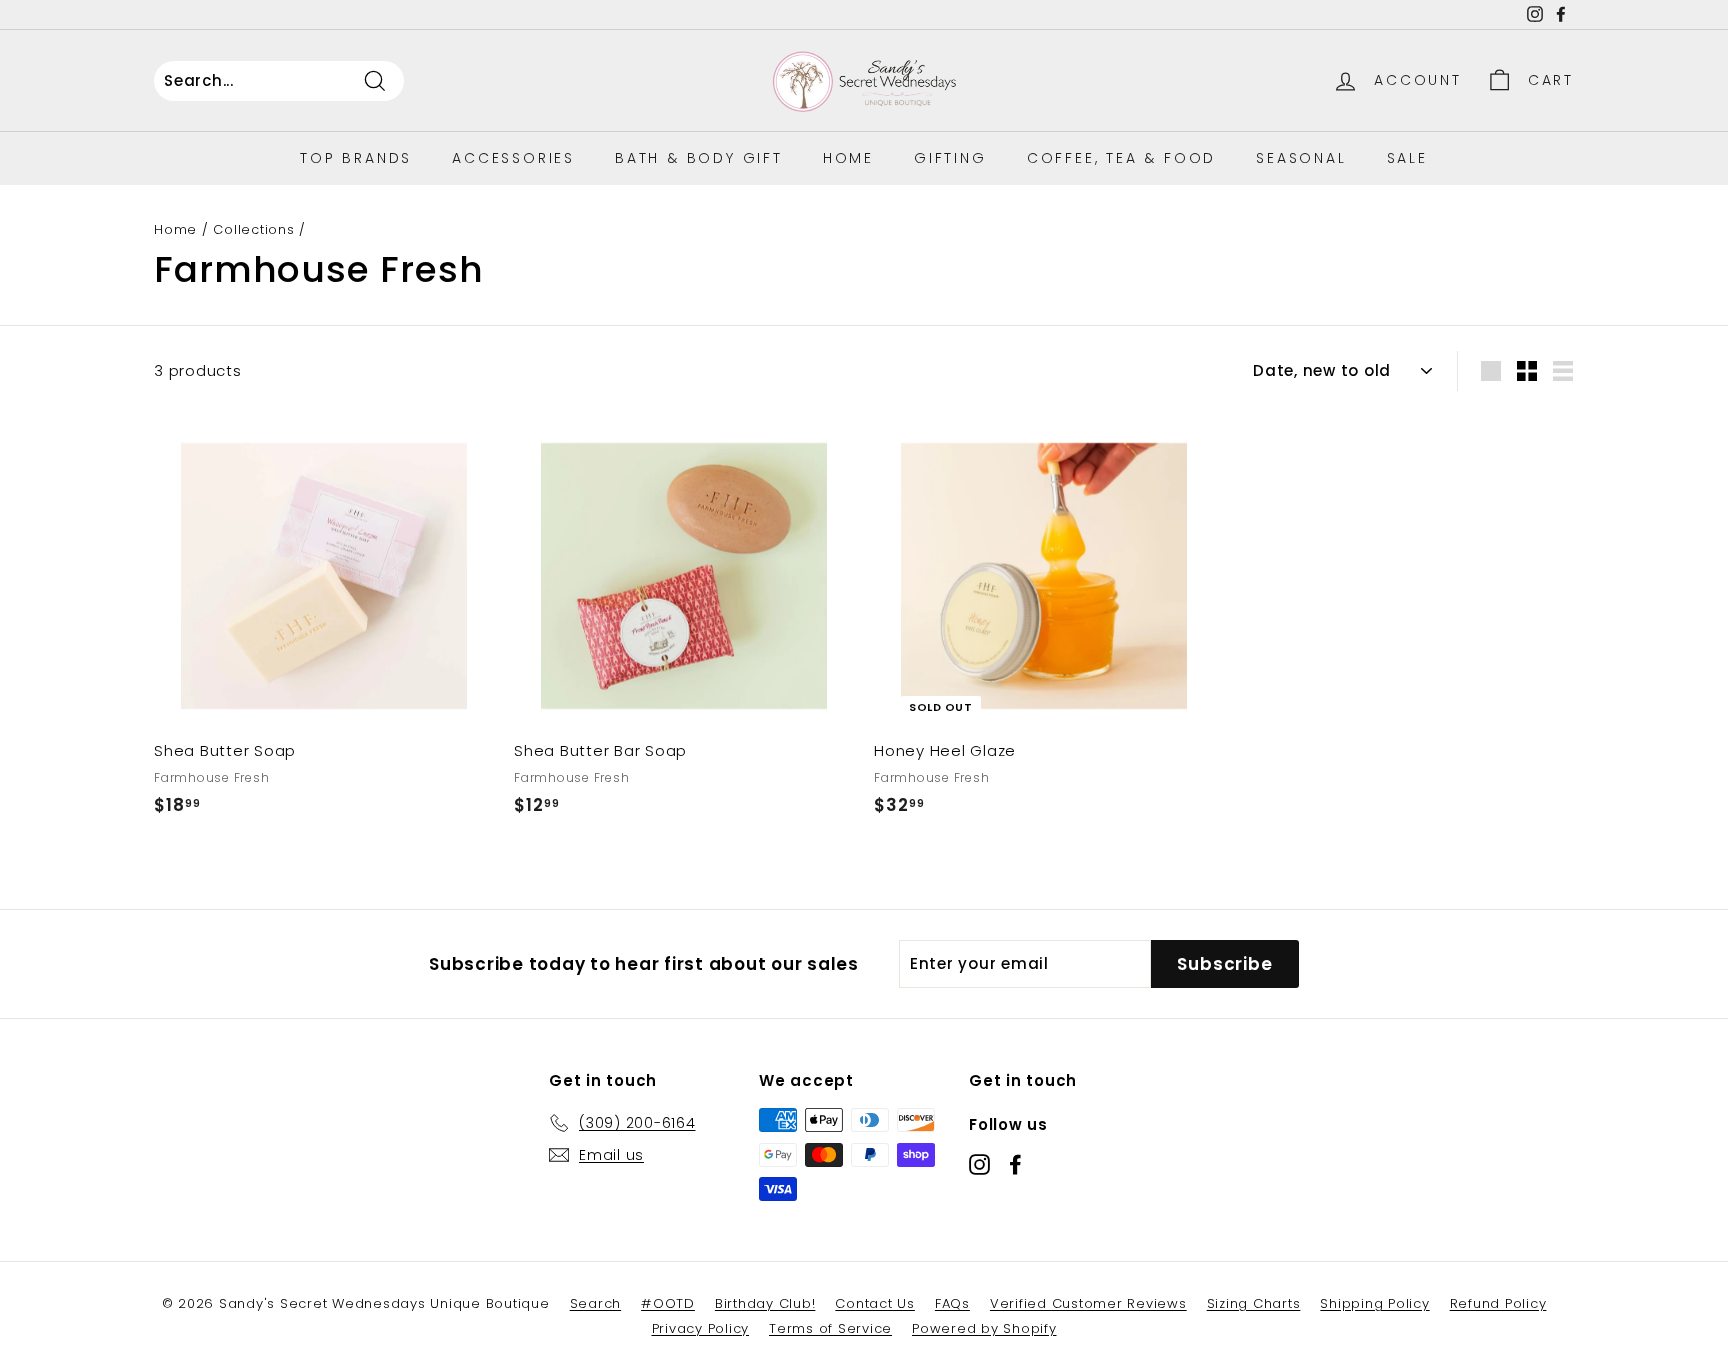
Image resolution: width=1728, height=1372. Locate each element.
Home (848, 158)
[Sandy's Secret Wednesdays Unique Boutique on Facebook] (1015, 1163)
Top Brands (356, 158)
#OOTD (668, 1303)
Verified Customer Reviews (1088, 1303)
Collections (253, 229)
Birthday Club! (765, 1303)
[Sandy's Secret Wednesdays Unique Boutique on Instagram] (979, 1163)
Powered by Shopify (984, 1328)
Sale (1407, 158)
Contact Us (875, 1303)
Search (596, 1303)
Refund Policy (1498, 1303)
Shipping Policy (1374, 1303)
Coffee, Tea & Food (1121, 158)
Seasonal (1301, 158)
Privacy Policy (701, 1328)
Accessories (513, 158)
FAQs (952, 1303)
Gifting (950, 158)
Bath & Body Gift (699, 158)
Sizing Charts (1254, 1303)
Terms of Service (830, 1328)
